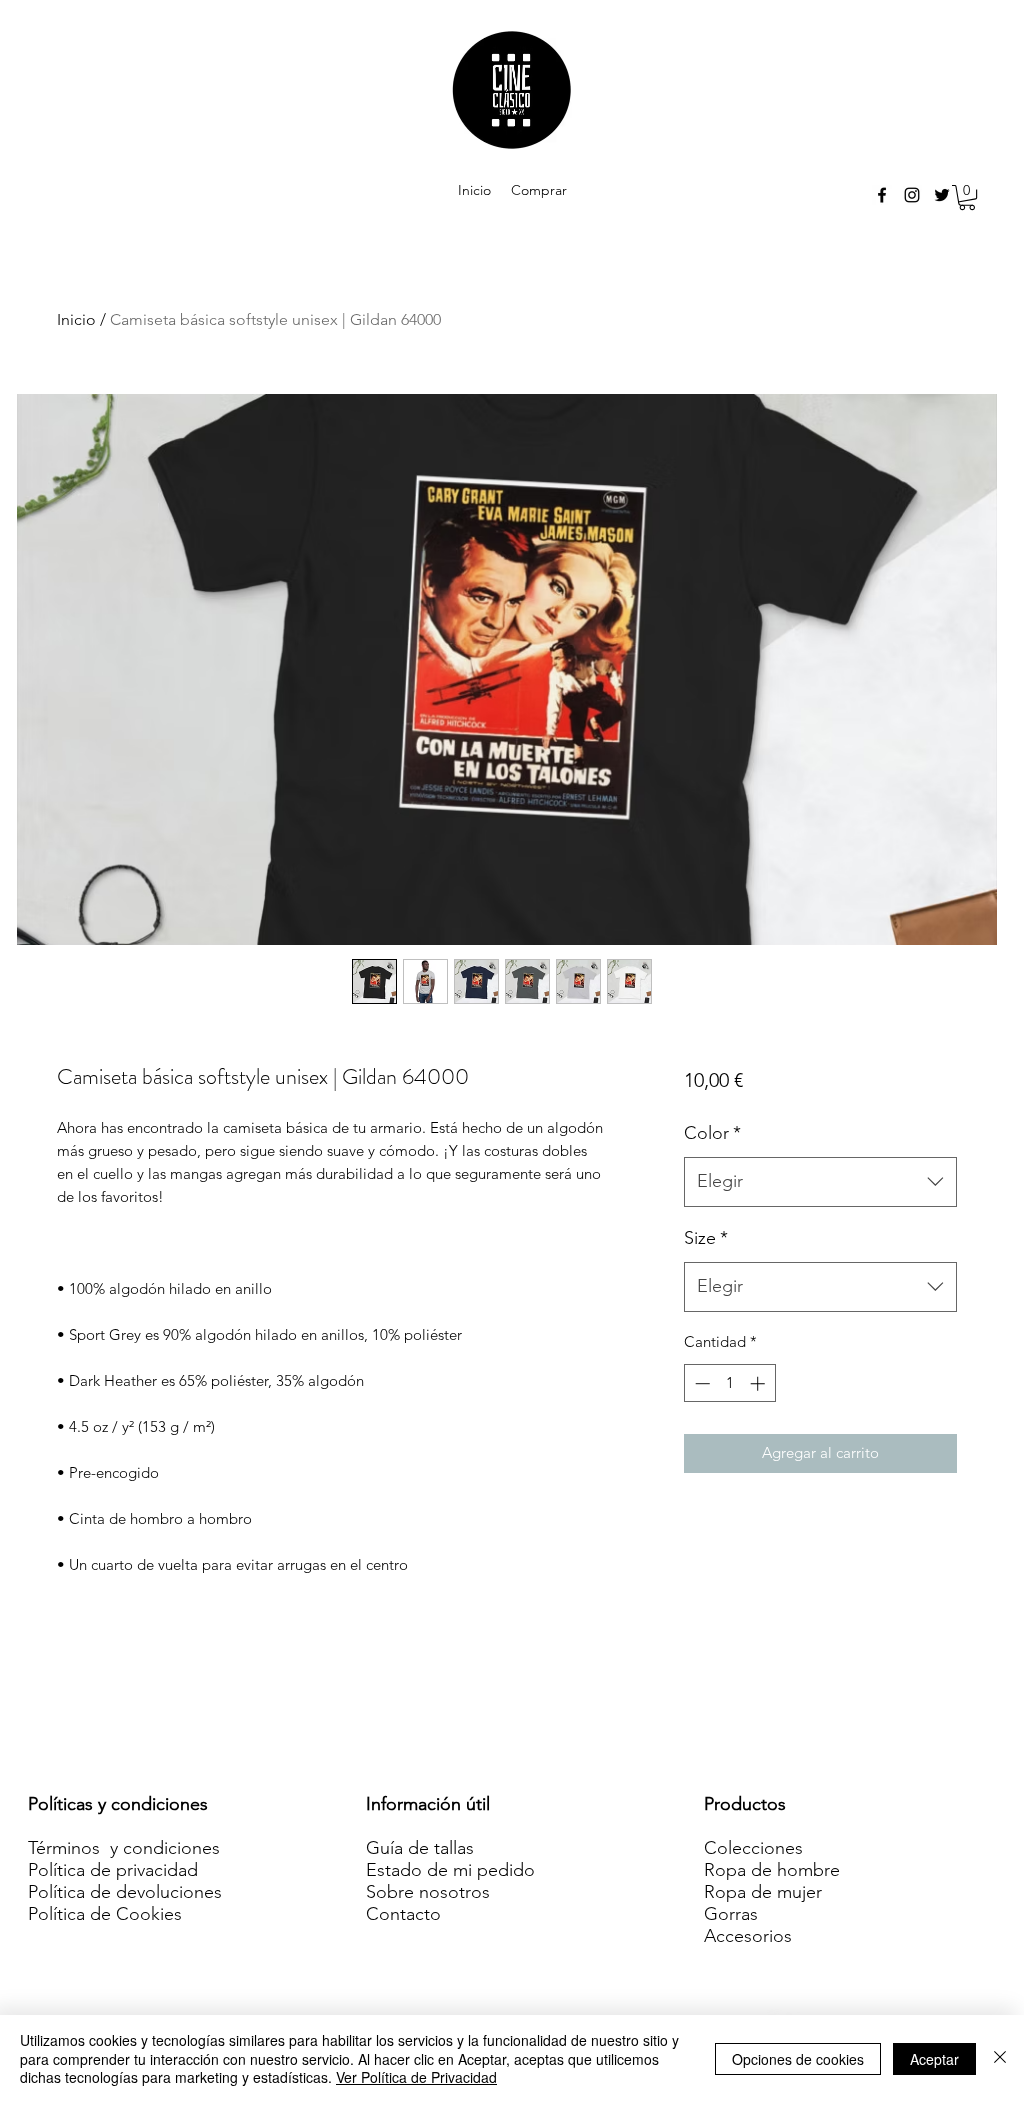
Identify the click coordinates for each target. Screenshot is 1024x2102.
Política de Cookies (105, 1914)
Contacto (403, 1914)
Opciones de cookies (798, 2059)
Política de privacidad (113, 1870)
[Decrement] (700, 1383)
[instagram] (912, 195)
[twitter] (942, 195)
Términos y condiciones (124, 1848)
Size (706, 1238)
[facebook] (882, 195)
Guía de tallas (420, 1848)
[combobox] (820, 1182)
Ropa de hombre (772, 1870)
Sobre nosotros (428, 1892)
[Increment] (759, 1383)
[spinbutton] (729, 1383)
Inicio (76, 319)
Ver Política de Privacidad (416, 2077)
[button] (967, 197)
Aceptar (934, 2059)
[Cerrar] (1000, 2058)
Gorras (731, 1914)
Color (712, 1133)
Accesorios (748, 1936)
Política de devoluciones (125, 1892)
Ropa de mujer (763, 1892)
